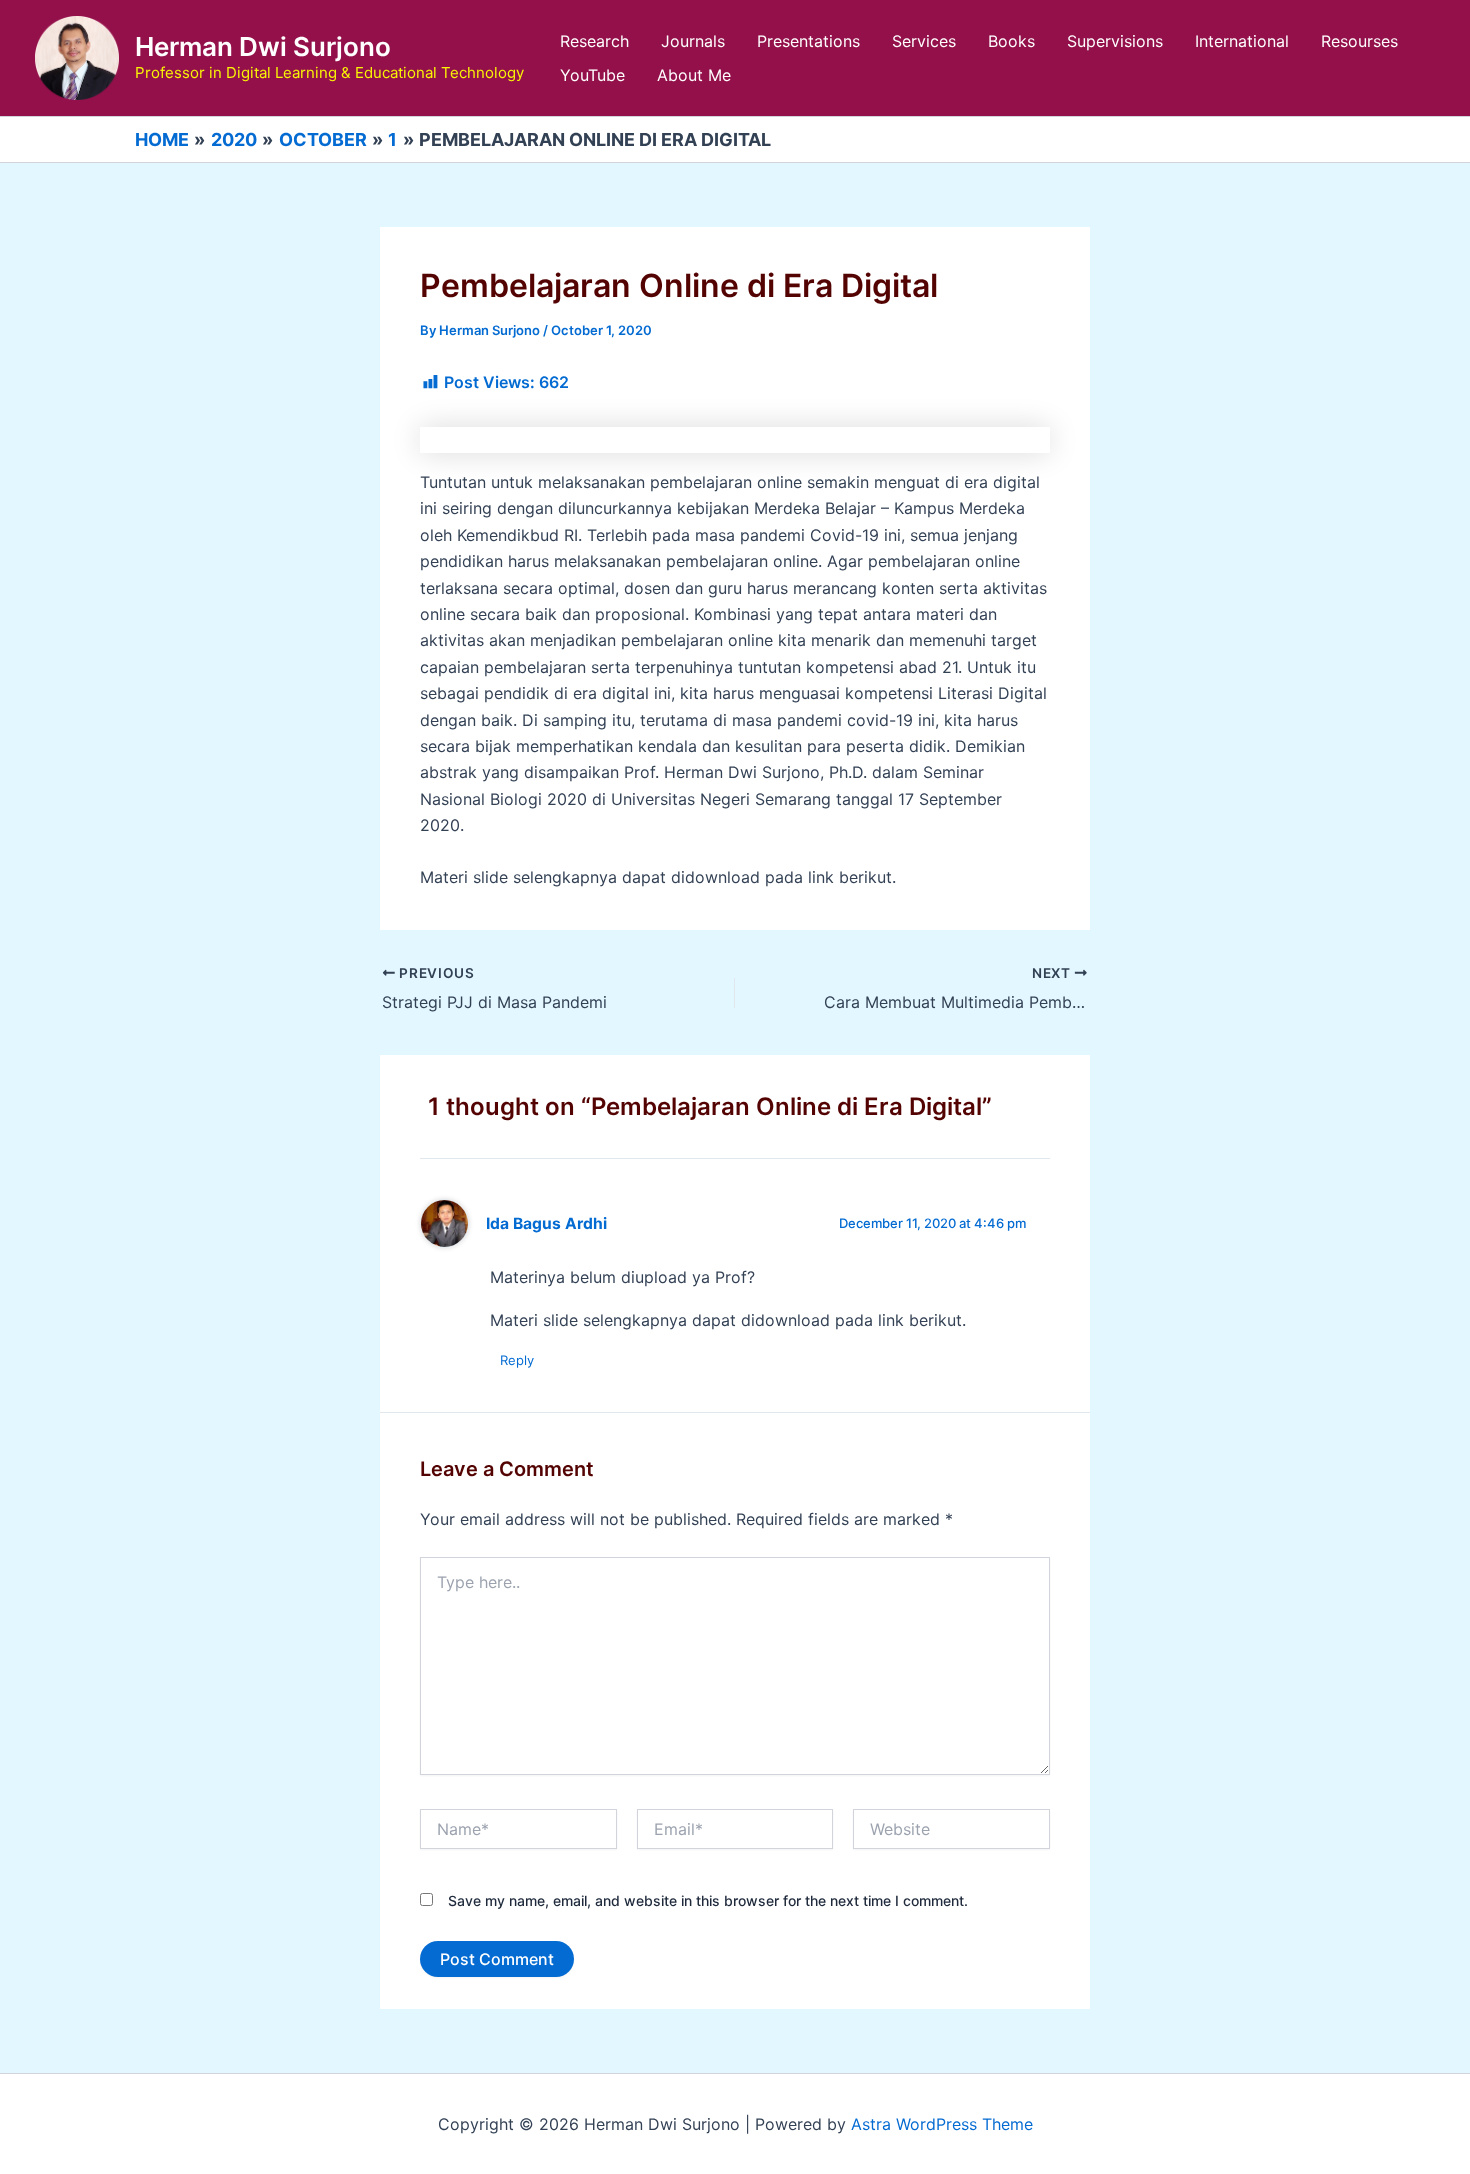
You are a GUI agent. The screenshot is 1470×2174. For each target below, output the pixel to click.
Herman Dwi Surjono (263, 46)
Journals (693, 41)
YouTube (592, 75)
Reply (517, 1360)
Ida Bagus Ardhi (546, 1223)
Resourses (1359, 41)
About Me (694, 75)
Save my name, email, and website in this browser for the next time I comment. (708, 1900)
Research (594, 41)
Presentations (808, 41)
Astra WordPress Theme (942, 2124)
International (1242, 41)
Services (924, 41)
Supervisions (1115, 41)
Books (1011, 41)
